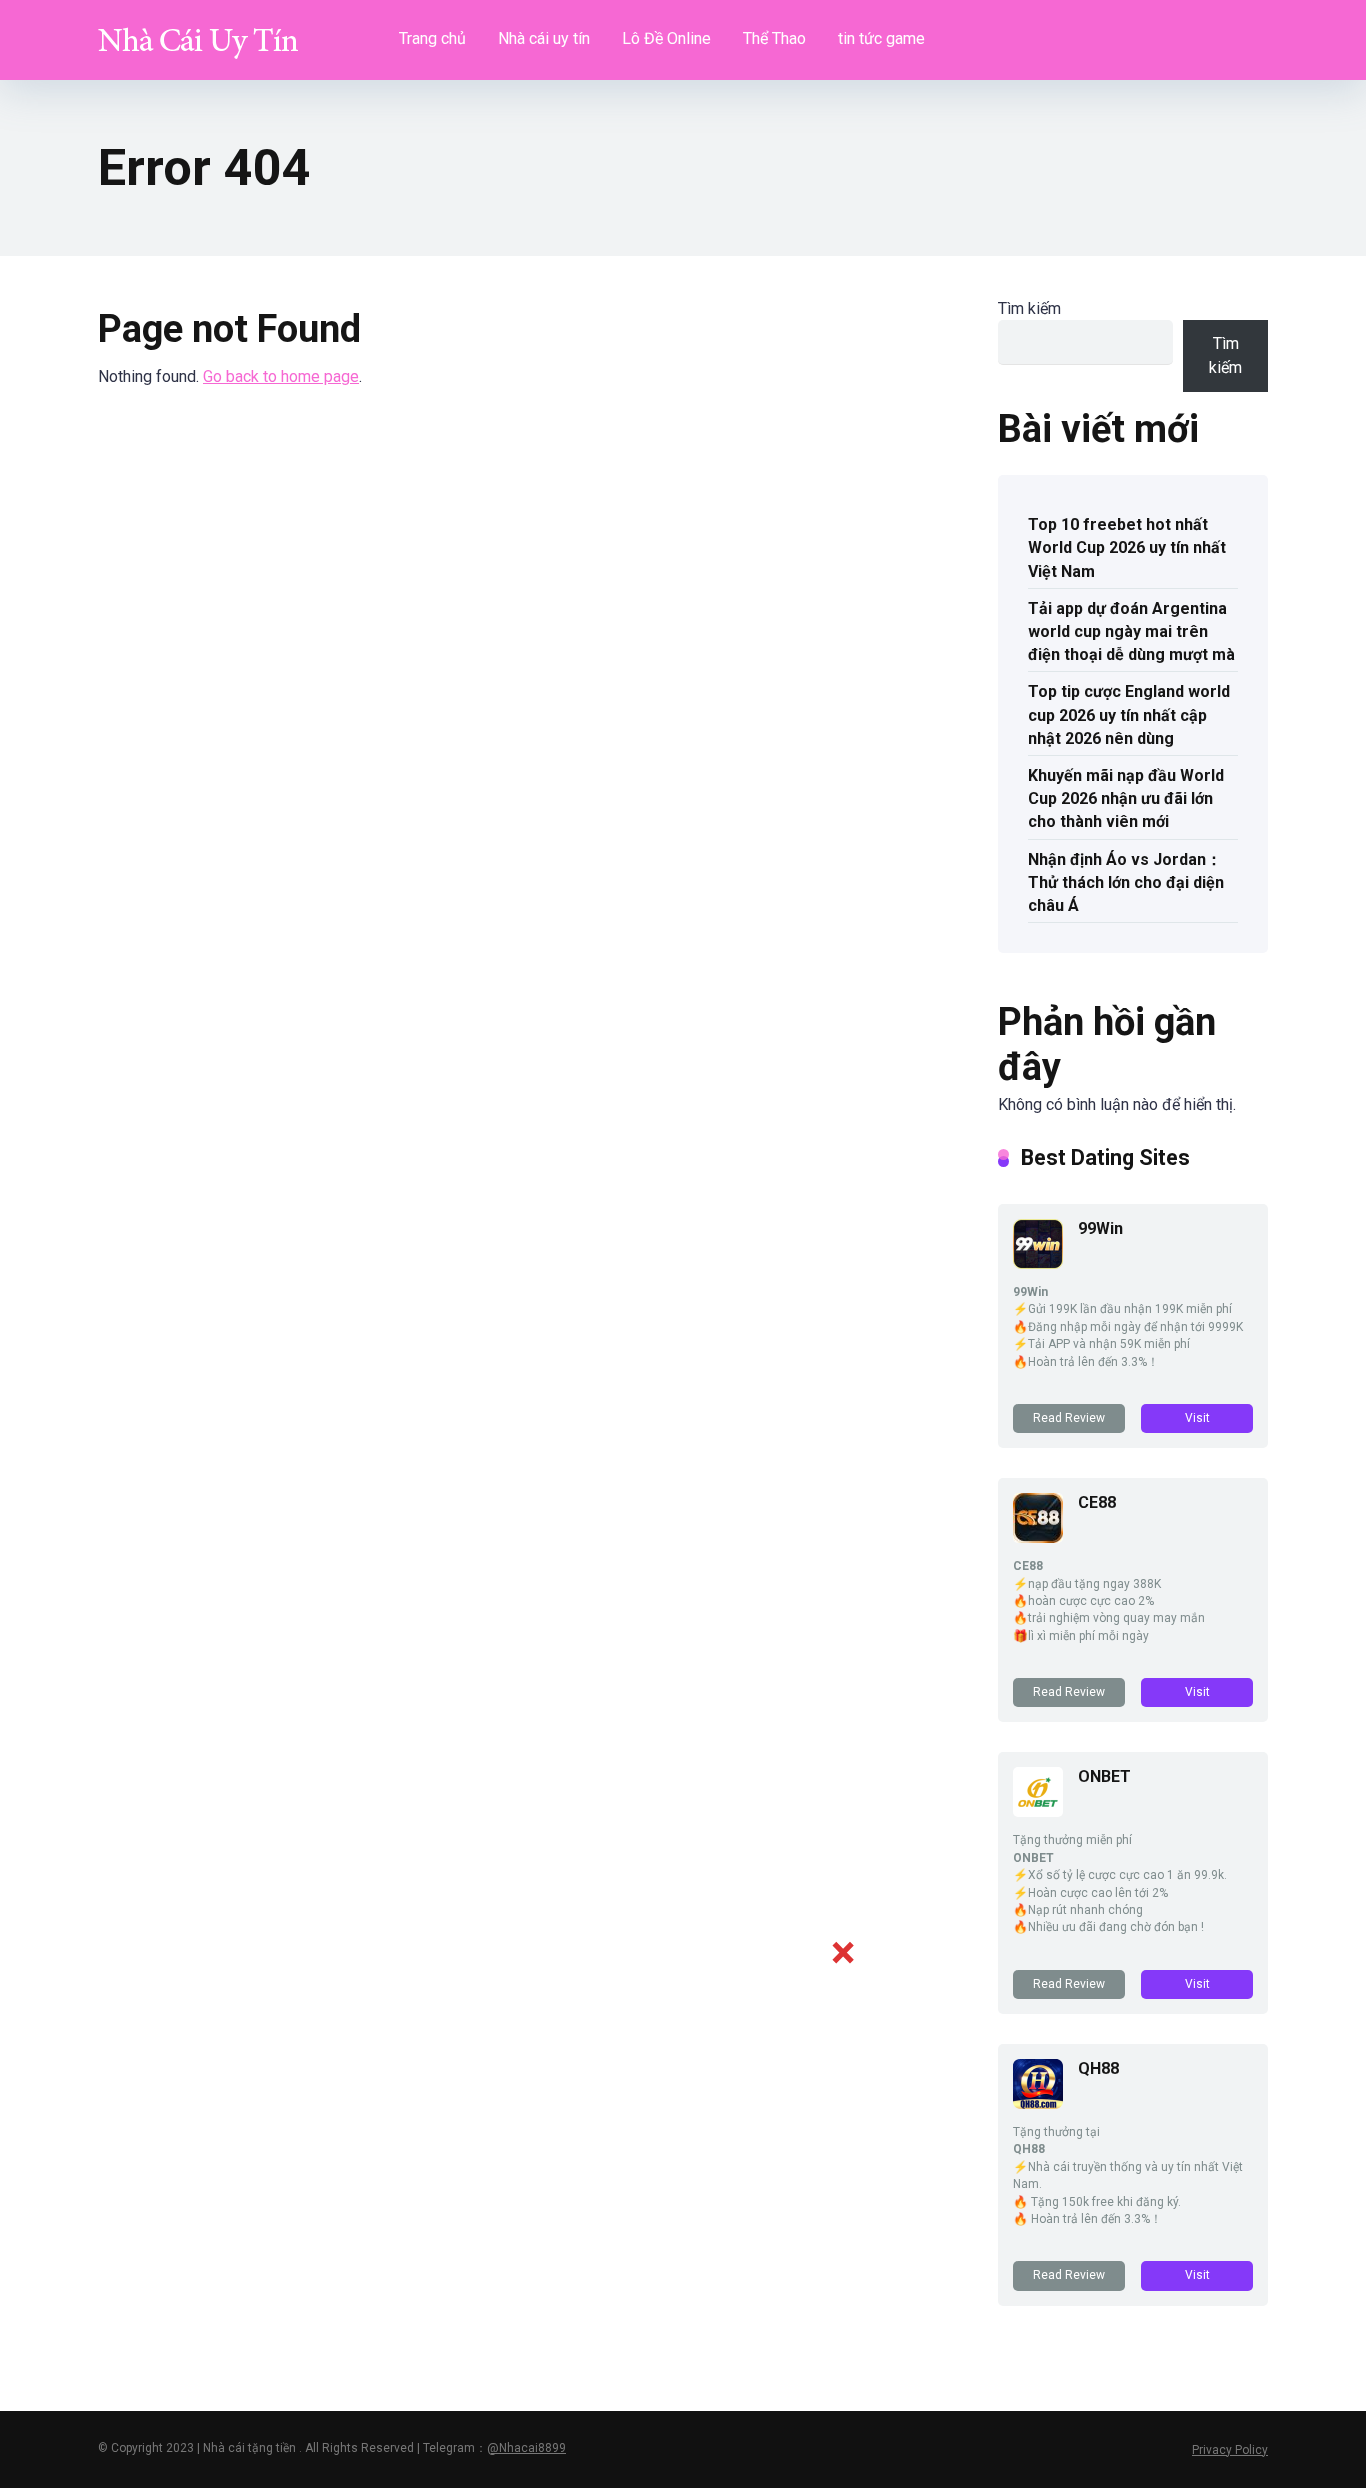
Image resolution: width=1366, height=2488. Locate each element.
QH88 (1098, 2068)
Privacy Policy (1230, 2450)
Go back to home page (281, 376)
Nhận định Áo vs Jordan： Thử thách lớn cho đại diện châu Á (1126, 882)
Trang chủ (432, 38)
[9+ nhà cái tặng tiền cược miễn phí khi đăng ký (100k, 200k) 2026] (198, 32)
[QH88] (1038, 2103)
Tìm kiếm (1029, 308)
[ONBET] (1038, 1811)
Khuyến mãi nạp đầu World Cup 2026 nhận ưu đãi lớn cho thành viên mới (1126, 798)
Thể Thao (774, 38)
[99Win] (1038, 1263)
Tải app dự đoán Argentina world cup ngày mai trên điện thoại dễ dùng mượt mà (1131, 631)
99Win (1100, 1228)
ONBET (1104, 1776)
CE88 (1097, 1502)
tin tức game (881, 38)
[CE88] (1038, 1537)
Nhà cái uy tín (544, 38)
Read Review (1069, 1418)
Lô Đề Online (666, 38)
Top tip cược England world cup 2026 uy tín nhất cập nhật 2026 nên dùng (1129, 714)
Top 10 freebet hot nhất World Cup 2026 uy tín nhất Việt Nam (1127, 547)
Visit (1197, 1418)
